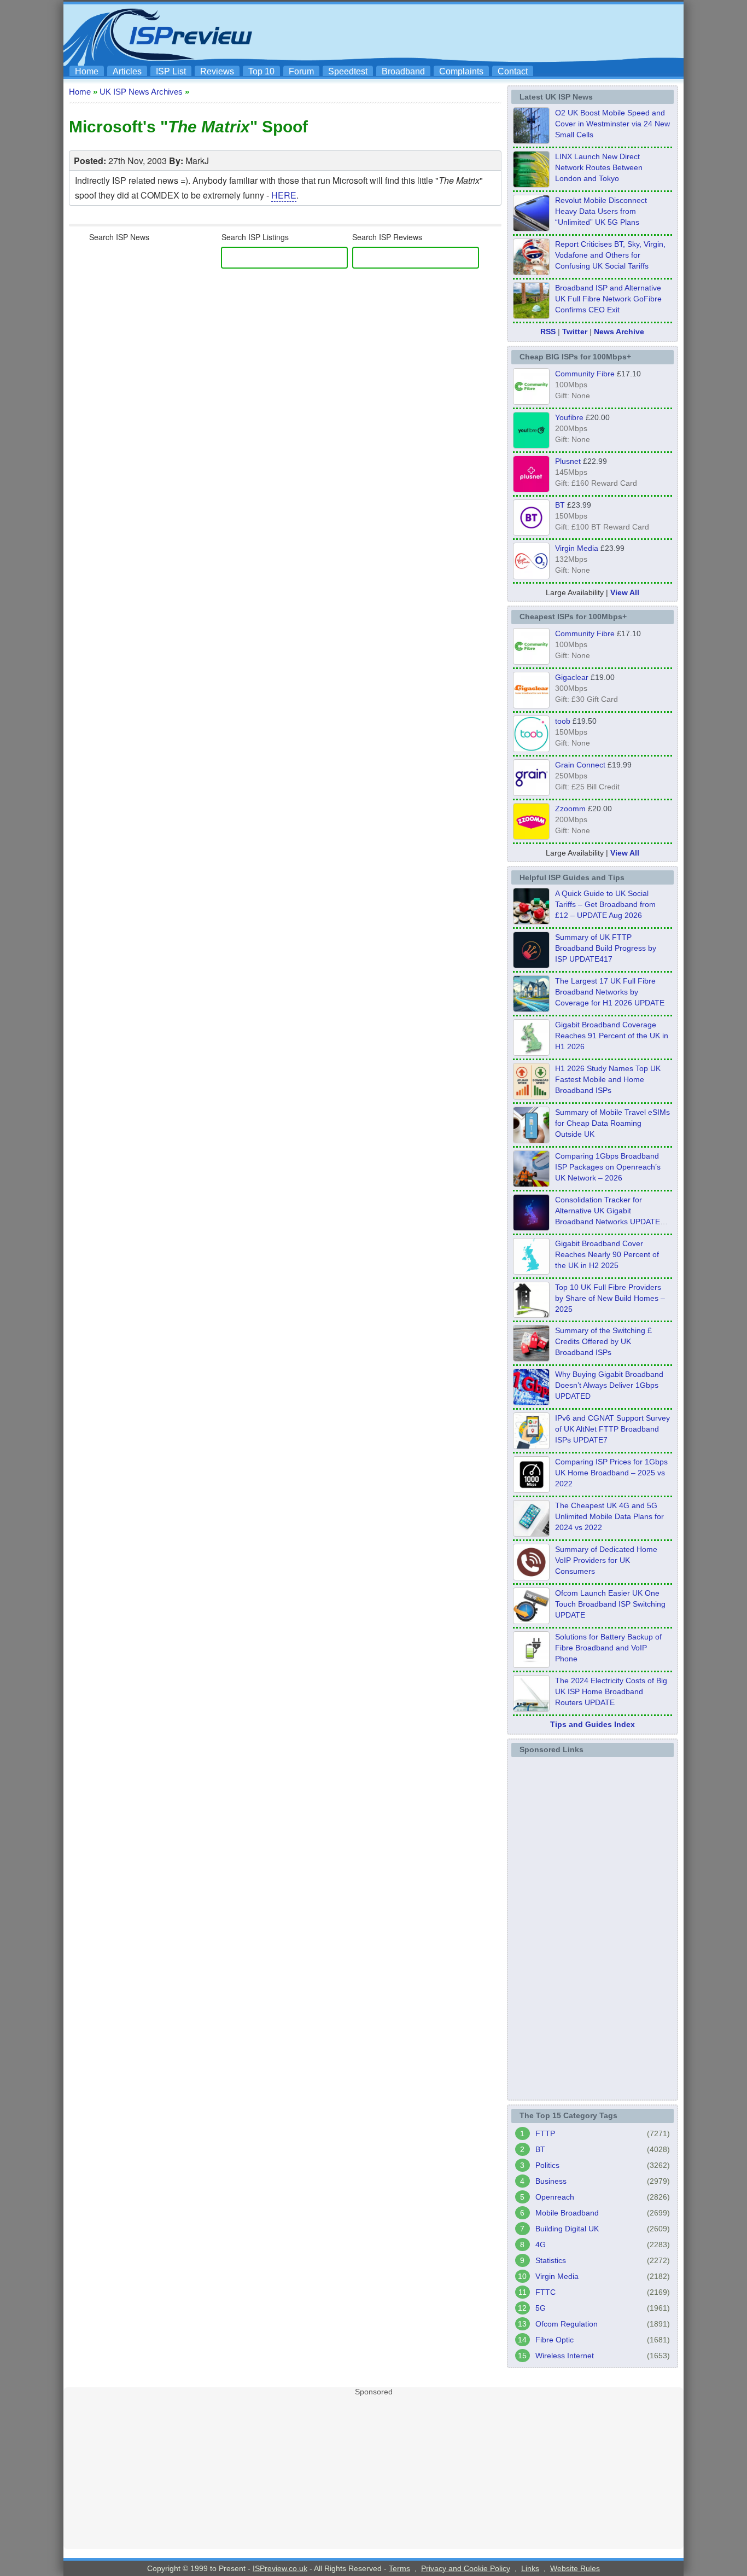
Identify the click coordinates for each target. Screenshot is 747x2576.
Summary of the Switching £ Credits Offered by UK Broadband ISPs (603, 1341)
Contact (513, 71)
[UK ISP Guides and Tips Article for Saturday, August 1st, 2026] (531, 1009)
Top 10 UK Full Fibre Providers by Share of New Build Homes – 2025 (610, 1298)
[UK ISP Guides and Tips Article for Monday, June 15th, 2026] (531, 1096)
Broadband (403, 71)
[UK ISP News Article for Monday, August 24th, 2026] (531, 272)
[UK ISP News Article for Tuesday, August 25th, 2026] (531, 141)
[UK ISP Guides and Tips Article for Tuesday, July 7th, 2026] (531, 1053)
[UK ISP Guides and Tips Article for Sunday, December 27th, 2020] (531, 1402)
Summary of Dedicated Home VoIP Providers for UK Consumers (606, 1560)
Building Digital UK (567, 2229)
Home (87, 71)
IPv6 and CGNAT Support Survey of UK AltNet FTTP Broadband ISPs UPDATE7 (612, 1429)
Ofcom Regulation (567, 2324)
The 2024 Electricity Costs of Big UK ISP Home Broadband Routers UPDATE (611, 1691)
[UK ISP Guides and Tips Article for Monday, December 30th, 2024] (531, 1533)
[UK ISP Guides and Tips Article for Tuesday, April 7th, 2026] (531, 1184)
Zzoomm (570, 809)
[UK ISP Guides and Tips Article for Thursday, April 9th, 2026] (531, 1140)
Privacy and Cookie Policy (466, 2568)
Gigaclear (572, 677)
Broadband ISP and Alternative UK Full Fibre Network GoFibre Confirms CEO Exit (608, 299)
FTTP (545, 2133)
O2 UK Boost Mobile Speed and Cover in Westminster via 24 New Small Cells (612, 124)
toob (563, 721)
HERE (284, 195)
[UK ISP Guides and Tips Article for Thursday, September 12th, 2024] (531, 1621)
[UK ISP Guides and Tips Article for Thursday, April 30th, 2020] (531, 965)
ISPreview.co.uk (280, 2568)
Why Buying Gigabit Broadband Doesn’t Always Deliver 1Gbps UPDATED (609, 1385)
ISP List (171, 71)
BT (560, 505)
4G (541, 2244)
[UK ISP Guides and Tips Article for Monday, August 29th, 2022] (531, 921)
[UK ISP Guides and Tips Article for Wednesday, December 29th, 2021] (531, 1665)
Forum (301, 71)
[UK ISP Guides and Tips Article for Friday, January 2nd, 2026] (531, 1271)
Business (551, 2181)
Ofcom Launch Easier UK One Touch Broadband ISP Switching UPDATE (610, 1604)
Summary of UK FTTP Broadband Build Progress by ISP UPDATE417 (606, 948)
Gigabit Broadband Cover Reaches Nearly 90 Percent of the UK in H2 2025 (607, 1254)
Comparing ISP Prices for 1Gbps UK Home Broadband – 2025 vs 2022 (611, 1473)
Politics (547, 2165)
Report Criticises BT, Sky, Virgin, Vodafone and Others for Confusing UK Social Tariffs (610, 255)
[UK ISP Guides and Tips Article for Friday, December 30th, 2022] (531, 1577)
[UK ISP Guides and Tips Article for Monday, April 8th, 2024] (531, 1446)
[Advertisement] (480, 33)
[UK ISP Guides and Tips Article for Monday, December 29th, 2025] (531, 1228)
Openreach (555, 2197)
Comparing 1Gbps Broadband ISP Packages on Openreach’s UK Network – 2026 (608, 1167)
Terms (399, 2568)
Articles (127, 71)
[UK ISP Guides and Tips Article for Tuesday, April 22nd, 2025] (531, 1358)
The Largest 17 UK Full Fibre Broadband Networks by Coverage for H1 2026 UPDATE (610, 992)
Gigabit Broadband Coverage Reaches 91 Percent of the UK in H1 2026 (612, 1036)
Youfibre (569, 417)
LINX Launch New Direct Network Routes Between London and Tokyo (599, 167)
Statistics (551, 2260)
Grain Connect (580, 765)
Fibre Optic (555, 2340)
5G (541, 2308)
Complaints (461, 71)
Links (530, 2568)
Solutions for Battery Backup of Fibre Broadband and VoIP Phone (608, 1648)
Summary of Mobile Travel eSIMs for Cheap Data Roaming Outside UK (612, 1123)
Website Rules (575, 2568)
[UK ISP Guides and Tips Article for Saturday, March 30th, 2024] (531, 1708)
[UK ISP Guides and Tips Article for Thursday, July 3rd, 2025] (531, 1315)
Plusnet (568, 461)
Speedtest (348, 71)
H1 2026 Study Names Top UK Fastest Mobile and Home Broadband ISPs (608, 1079)
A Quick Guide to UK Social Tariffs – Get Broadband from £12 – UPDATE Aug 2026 (605, 904)
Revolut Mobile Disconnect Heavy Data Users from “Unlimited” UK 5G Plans (601, 211)
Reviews (217, 71)
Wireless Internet (565, 2356)
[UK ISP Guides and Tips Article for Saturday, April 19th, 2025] (531, 1490)
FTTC (545, 2292)
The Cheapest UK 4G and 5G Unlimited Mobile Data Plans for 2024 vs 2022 (609, 1516)
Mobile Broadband (567, 2213)
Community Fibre (585, 374)
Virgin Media (577, 548)
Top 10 (261, 71)
